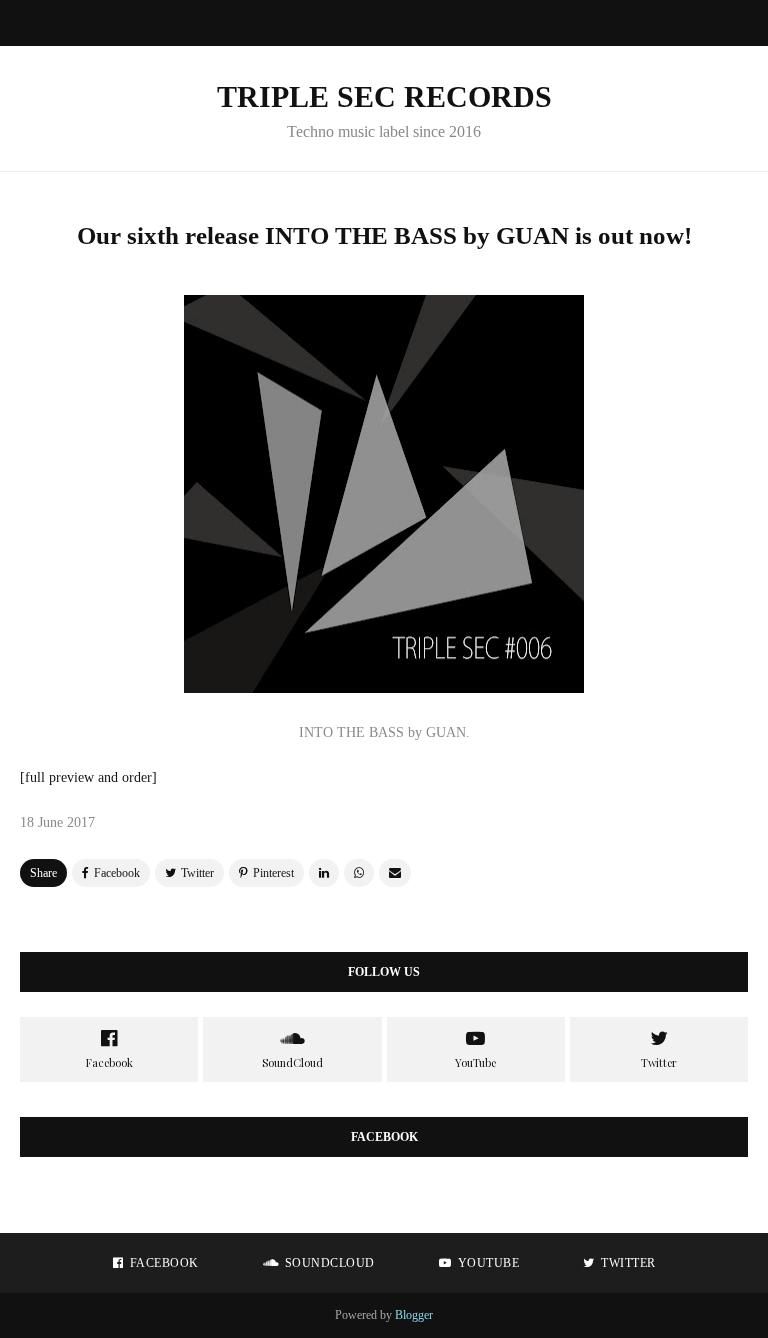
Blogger (414, 1315)
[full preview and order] (88, 777)
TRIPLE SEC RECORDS (384, 96)
